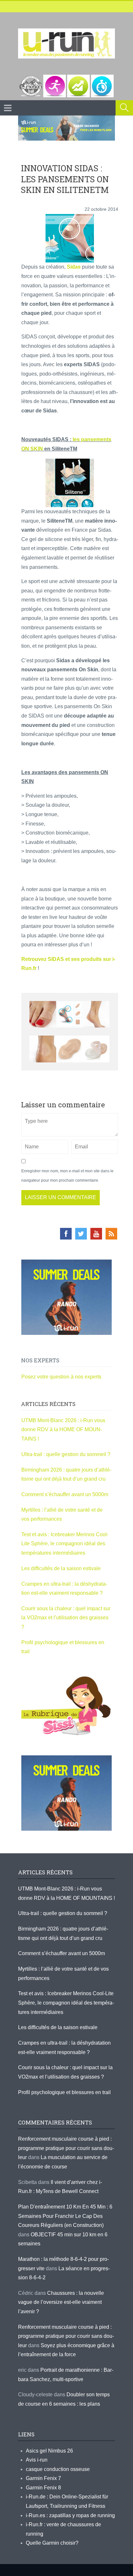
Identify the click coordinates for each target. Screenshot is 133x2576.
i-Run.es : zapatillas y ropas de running (70, 2515)
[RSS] (111, 1234)
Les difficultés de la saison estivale (61, 1568)
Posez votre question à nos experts (61, 1377)
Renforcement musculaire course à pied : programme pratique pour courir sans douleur (66, 2148)
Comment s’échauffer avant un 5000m (65, 1494)
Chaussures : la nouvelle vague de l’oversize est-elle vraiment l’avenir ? (61, 2302)
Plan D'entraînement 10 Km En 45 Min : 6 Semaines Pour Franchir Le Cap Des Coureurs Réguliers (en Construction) (65, 2216)
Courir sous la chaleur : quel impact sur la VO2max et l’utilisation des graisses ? (66, 1618)
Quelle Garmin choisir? (52, 2543)
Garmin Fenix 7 (43, 2478)
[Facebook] (66, 1234)
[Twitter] (81, 1234)
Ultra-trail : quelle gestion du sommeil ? (66, 1454)
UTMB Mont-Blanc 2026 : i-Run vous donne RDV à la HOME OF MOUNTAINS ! (63, 1430)
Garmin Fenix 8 (43, 2488)
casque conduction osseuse (58, 2469)
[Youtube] (96, 1234)
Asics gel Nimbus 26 (49, 2451)
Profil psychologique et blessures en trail (64, 2092)
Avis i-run (37, 2460)
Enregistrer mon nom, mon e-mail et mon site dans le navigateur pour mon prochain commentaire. (67, 1176)
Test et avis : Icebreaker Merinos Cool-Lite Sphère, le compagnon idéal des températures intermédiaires (65, 1544)
